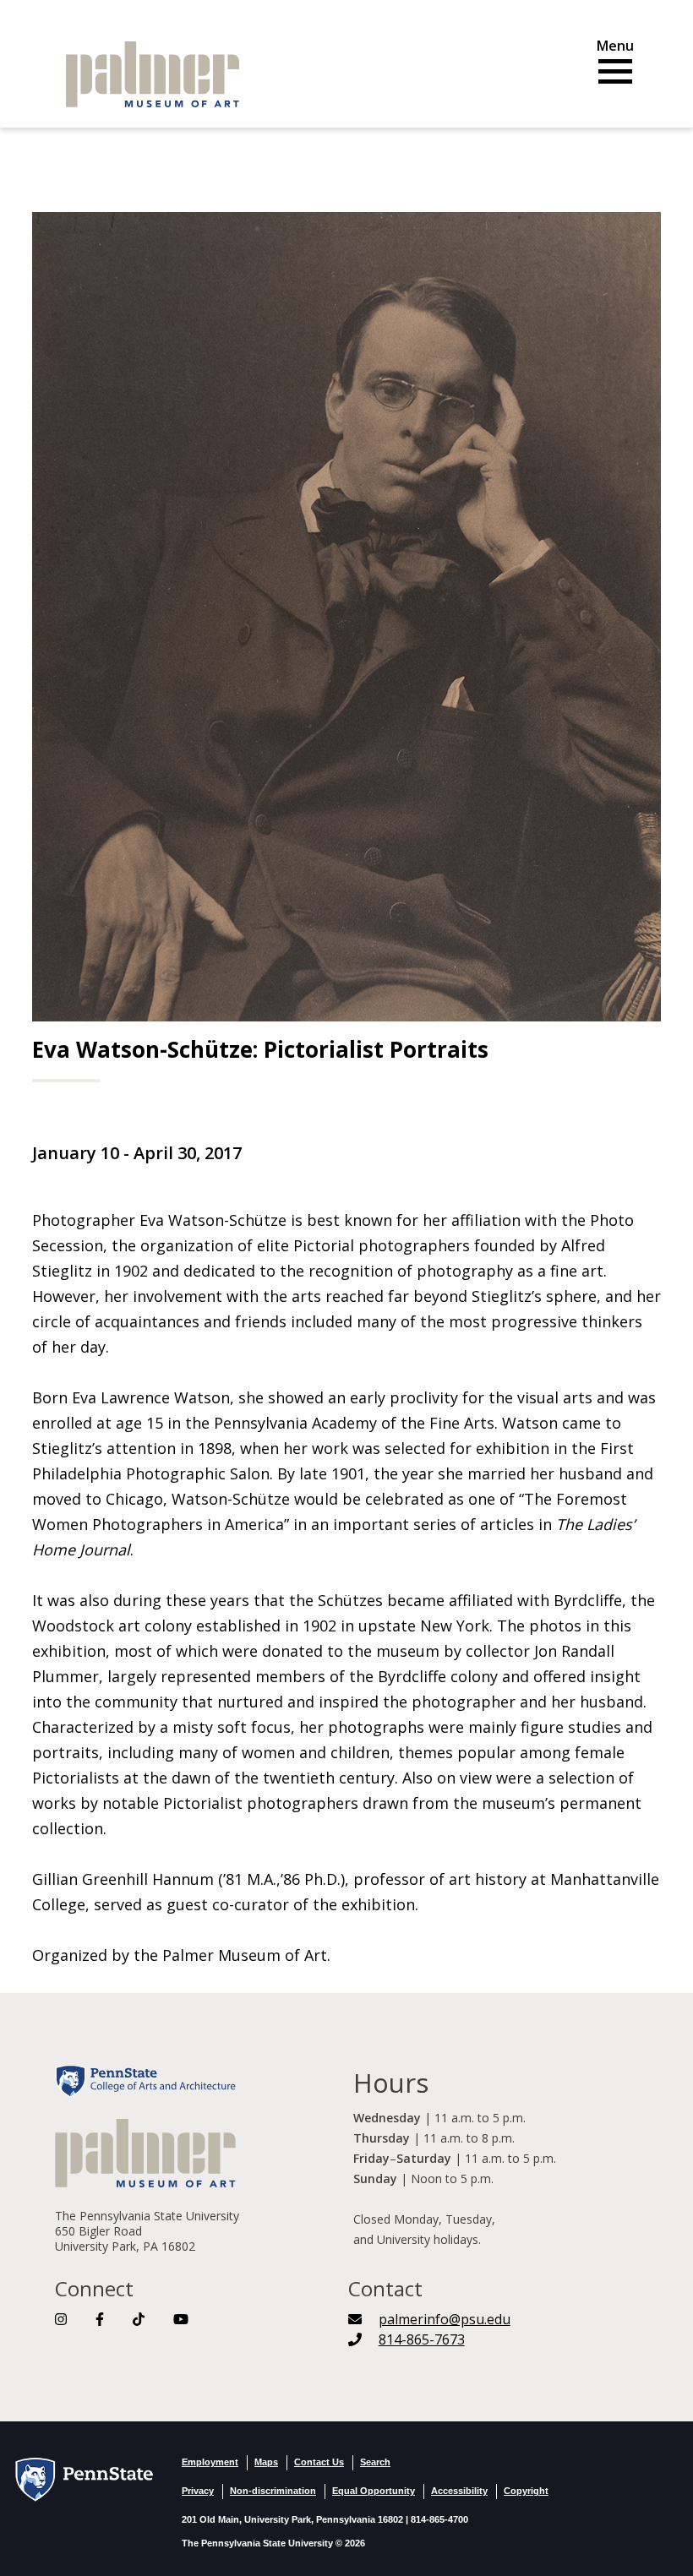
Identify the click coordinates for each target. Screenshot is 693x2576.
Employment (210, 2462)
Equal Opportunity (374, 2491)
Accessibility (459, 2491)
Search (375, 2462)
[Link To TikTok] (139, 2319)
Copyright (526, 2491)
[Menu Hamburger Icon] (615, 65)
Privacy (198, 2491)
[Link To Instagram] (61, 2319)
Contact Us (319, 2462)
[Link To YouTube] (181, 2319)
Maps (266, 2462)
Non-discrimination (273, 2491)
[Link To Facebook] (100, 2319)
